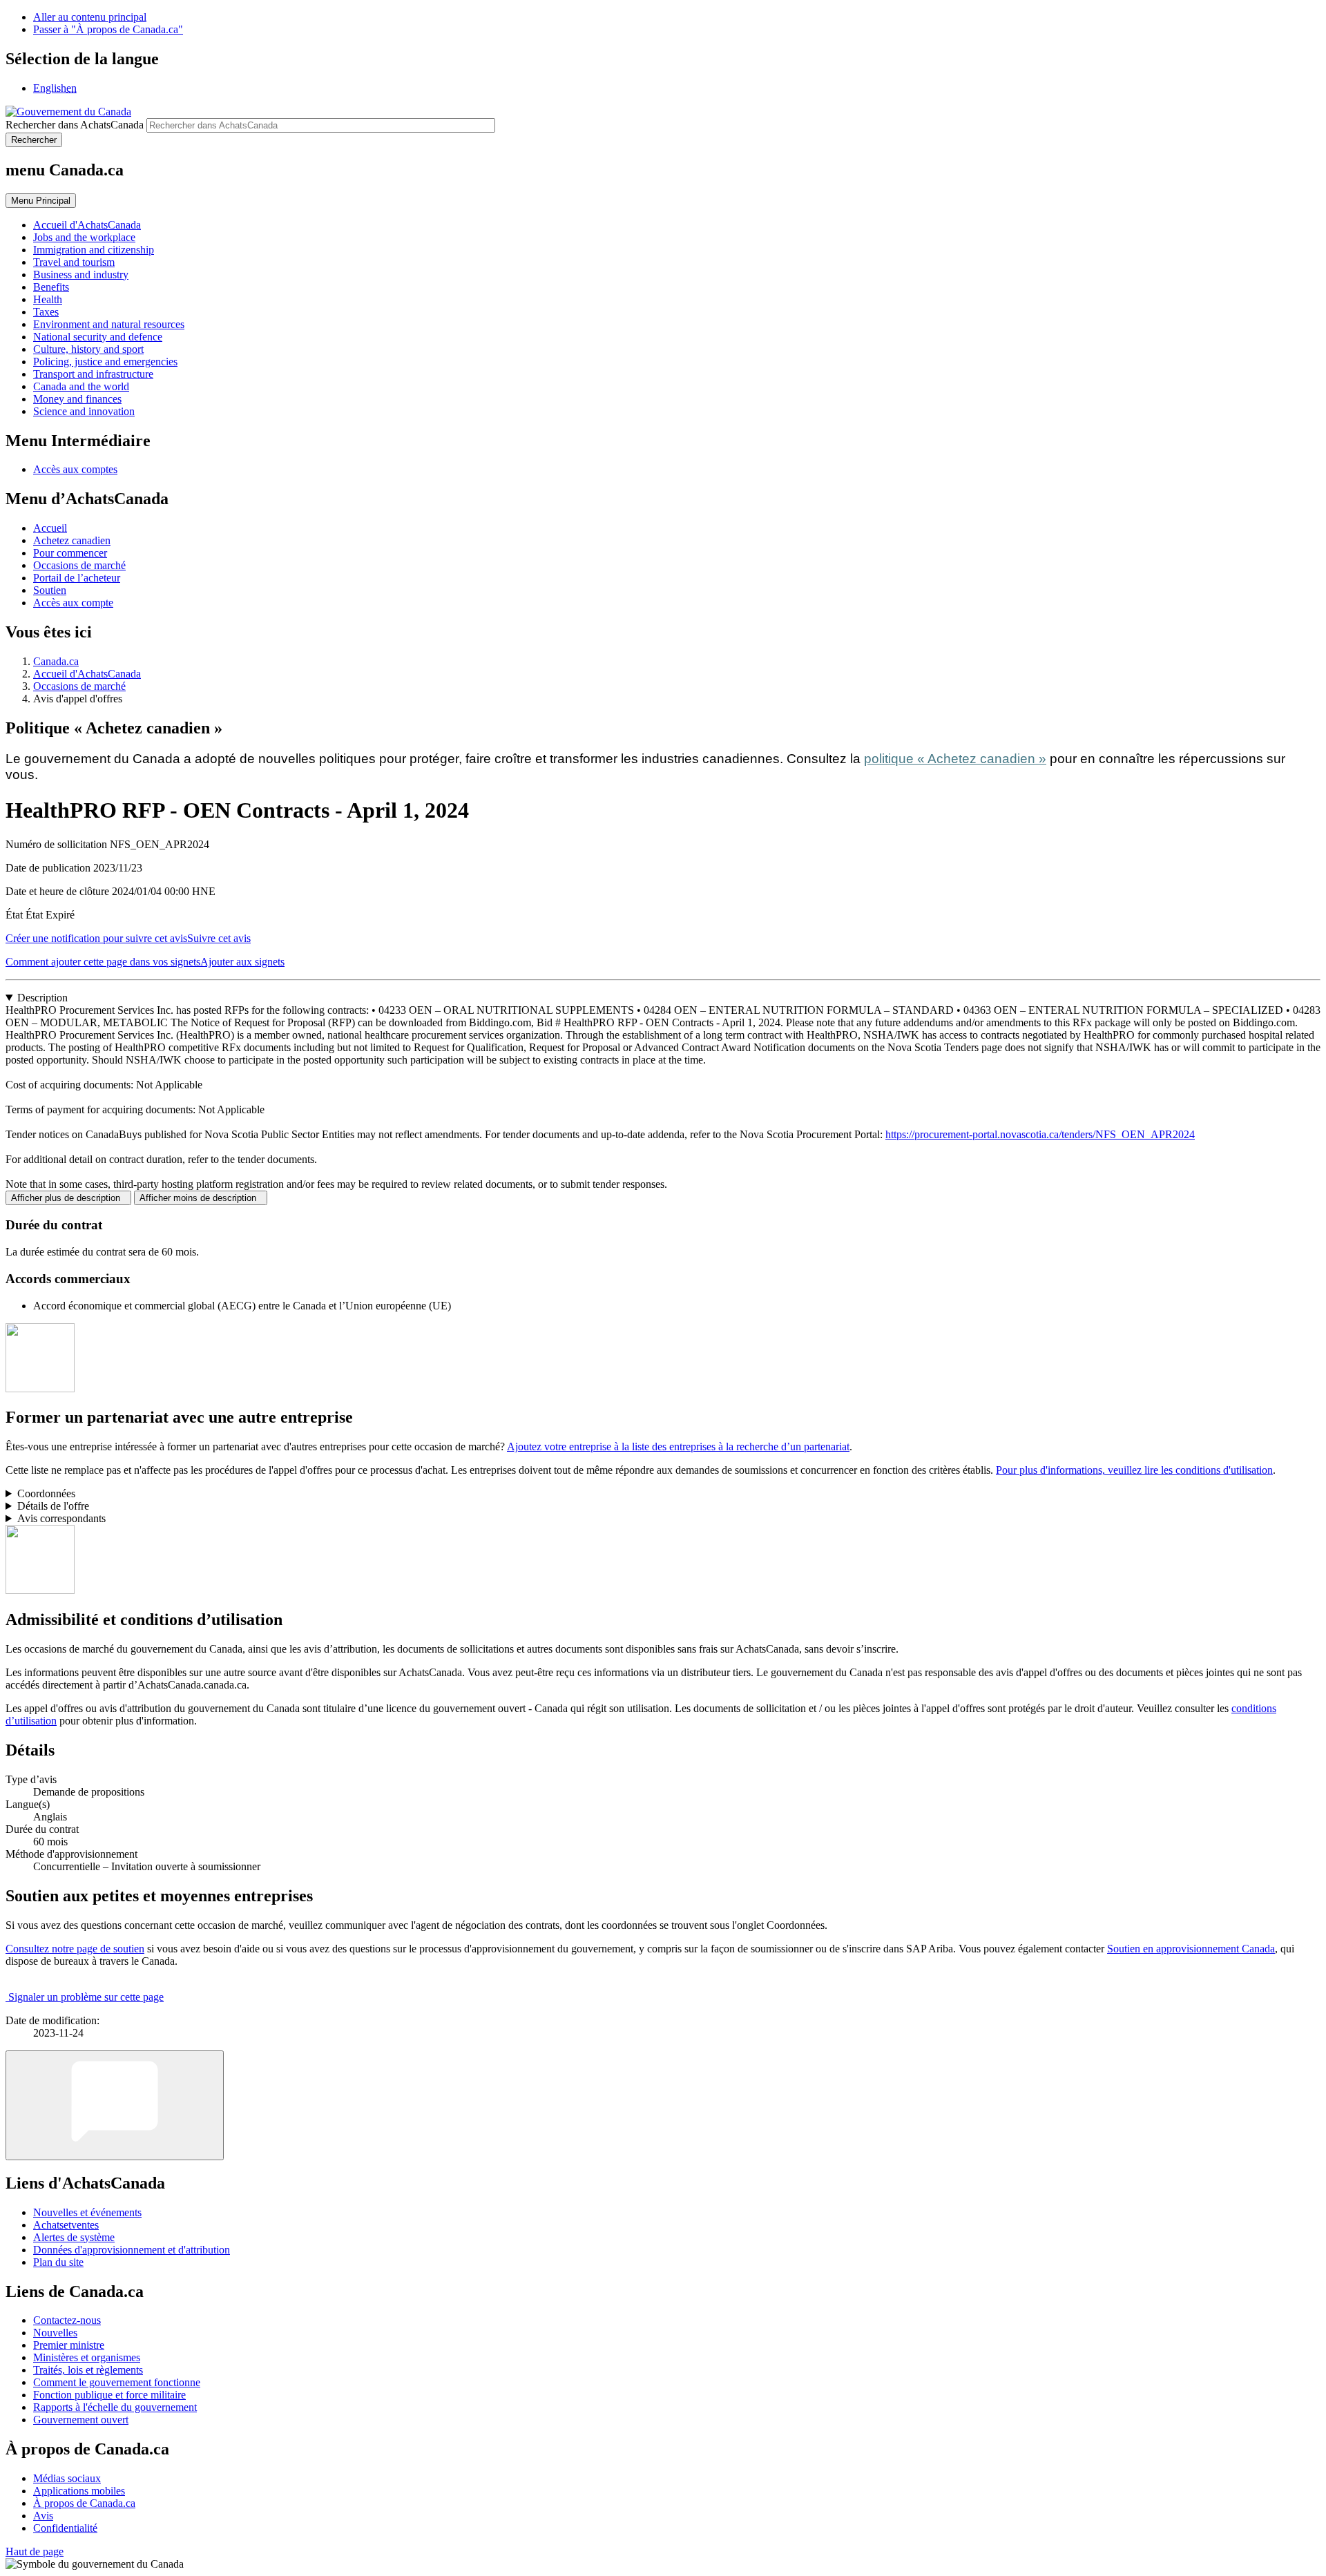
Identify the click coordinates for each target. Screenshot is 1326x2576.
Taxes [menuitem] (46, 312)
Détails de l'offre (53, 1506)
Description (42, 998)
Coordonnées (46, 1493)
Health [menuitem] (48, 299)
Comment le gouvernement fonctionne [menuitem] (117, 2382)
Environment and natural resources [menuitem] (109, 324)
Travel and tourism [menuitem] (74, 262)
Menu (41, 201)
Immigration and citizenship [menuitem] (94, 250)
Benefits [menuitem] (51, 287)
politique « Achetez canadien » (955, 759)
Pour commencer (70, 553)
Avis (43, 2516)
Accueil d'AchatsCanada (87, 674)
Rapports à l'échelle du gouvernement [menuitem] (115, 2407)
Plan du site (58, 2262)
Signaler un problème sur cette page (86, 1997)
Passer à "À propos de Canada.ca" (108, 29)
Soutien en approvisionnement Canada (1191, 1949)
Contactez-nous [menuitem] (67, 2320)
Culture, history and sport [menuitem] (88, 349)
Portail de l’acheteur (77, 578)
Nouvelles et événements (87, 2212)
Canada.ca (56, 661)
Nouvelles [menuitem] (55, 2333)
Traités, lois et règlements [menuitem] (88, 2370)
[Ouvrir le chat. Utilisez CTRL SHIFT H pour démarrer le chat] (115, 2105)
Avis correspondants (61, 1518)
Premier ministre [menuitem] (69, 2345)
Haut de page (35, 2551)
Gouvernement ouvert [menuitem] (81, 2420)
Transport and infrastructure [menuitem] (93, 374)
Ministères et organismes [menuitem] (87, 2357)
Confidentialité (65, 2528)
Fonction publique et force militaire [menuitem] (109, 2395)
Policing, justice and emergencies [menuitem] (105, 362)
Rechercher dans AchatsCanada (75, 125)
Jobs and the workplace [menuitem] (84, 237)
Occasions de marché (79, 565)
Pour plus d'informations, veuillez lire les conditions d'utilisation (1134, 1470)
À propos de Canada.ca (84, 2503)
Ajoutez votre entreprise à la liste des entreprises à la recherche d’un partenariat (678, 1446)
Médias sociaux (67, 2478)
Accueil (50, 528)
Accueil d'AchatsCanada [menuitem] (87, 225)
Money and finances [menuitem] (77, 399)
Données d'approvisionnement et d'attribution (132, 2250)
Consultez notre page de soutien (75, 1949)
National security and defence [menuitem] (98, 337)
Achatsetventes (66, 2225)
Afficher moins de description (201, 1198)
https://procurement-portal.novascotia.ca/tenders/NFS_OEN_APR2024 (1040, 1134)
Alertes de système (74, 2237)
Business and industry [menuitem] (81, 275)
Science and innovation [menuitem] (84, 411)
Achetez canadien (72, 540)
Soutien (50, 590)
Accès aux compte (73, 603)
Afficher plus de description (68, 1198)
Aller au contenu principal (90, 17)
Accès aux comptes (75, 469)
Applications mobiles (79, 2491)
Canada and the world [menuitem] (81, 386)
